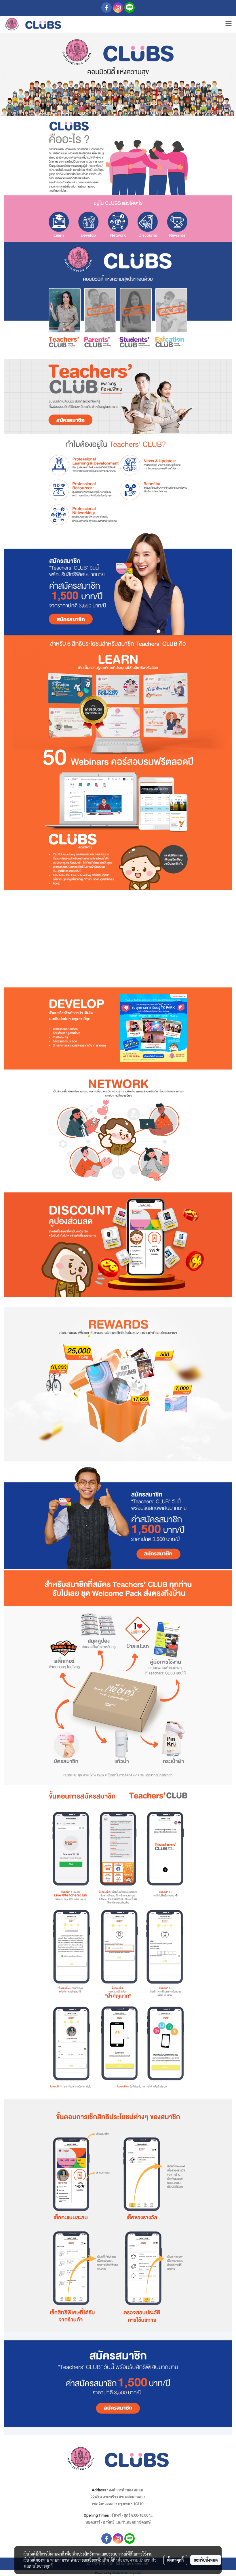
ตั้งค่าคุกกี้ (175, 2560)
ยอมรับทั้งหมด (206, 2560)
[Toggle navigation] (229, 24)
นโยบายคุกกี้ (43, 2566)
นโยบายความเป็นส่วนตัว (136, 2560)
